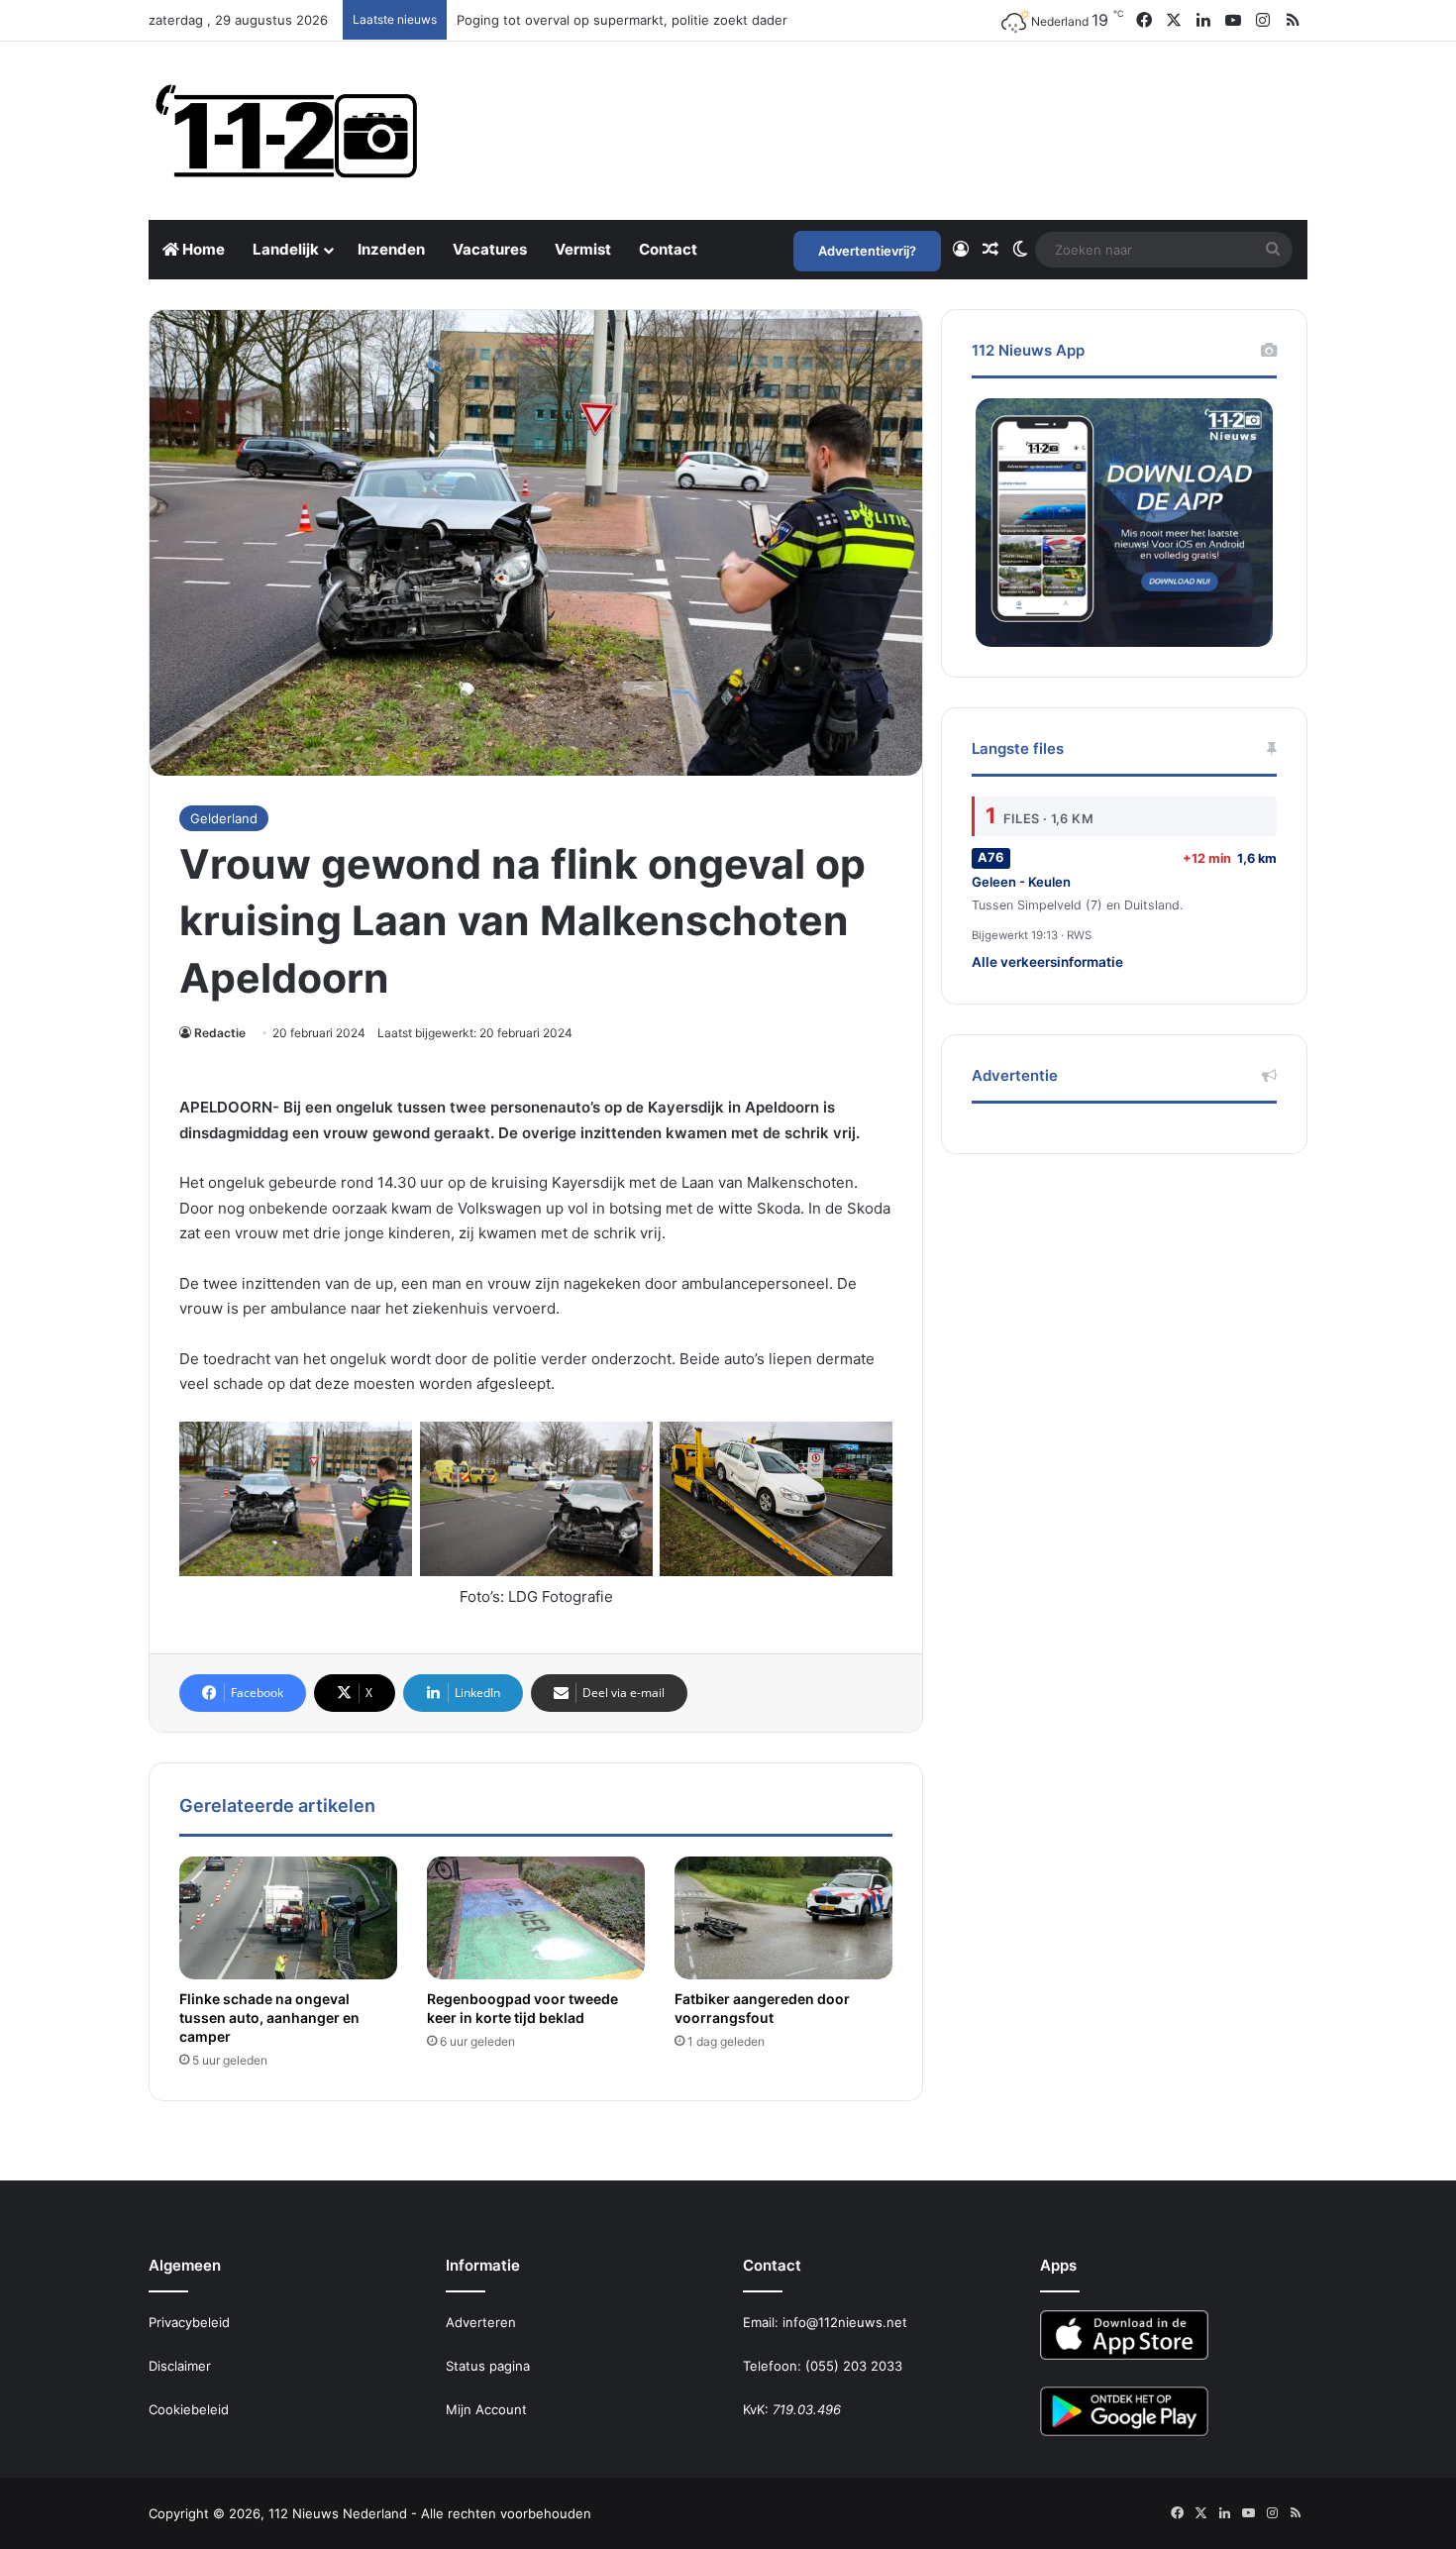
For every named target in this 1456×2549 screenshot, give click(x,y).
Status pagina (488, 2366)
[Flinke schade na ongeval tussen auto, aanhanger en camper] (288, 1918)
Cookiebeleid (189, 2409)
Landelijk (286, 249)
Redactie (220, 1033)
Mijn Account (486, 2409)
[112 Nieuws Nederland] (287, 131)
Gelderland (224, 818)
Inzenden (391, 249)
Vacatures (490, 249)
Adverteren (481, 2322)
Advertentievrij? (867, 251)
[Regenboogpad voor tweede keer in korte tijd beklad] (536, 1918)
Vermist (583, 249)
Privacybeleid (189, 2322)
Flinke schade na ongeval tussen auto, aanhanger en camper (269, 2018)
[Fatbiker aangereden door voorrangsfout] (783, 1918)
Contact (668, 249)
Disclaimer (180, 2366)
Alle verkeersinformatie (1047, 962)
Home (202, 249)
